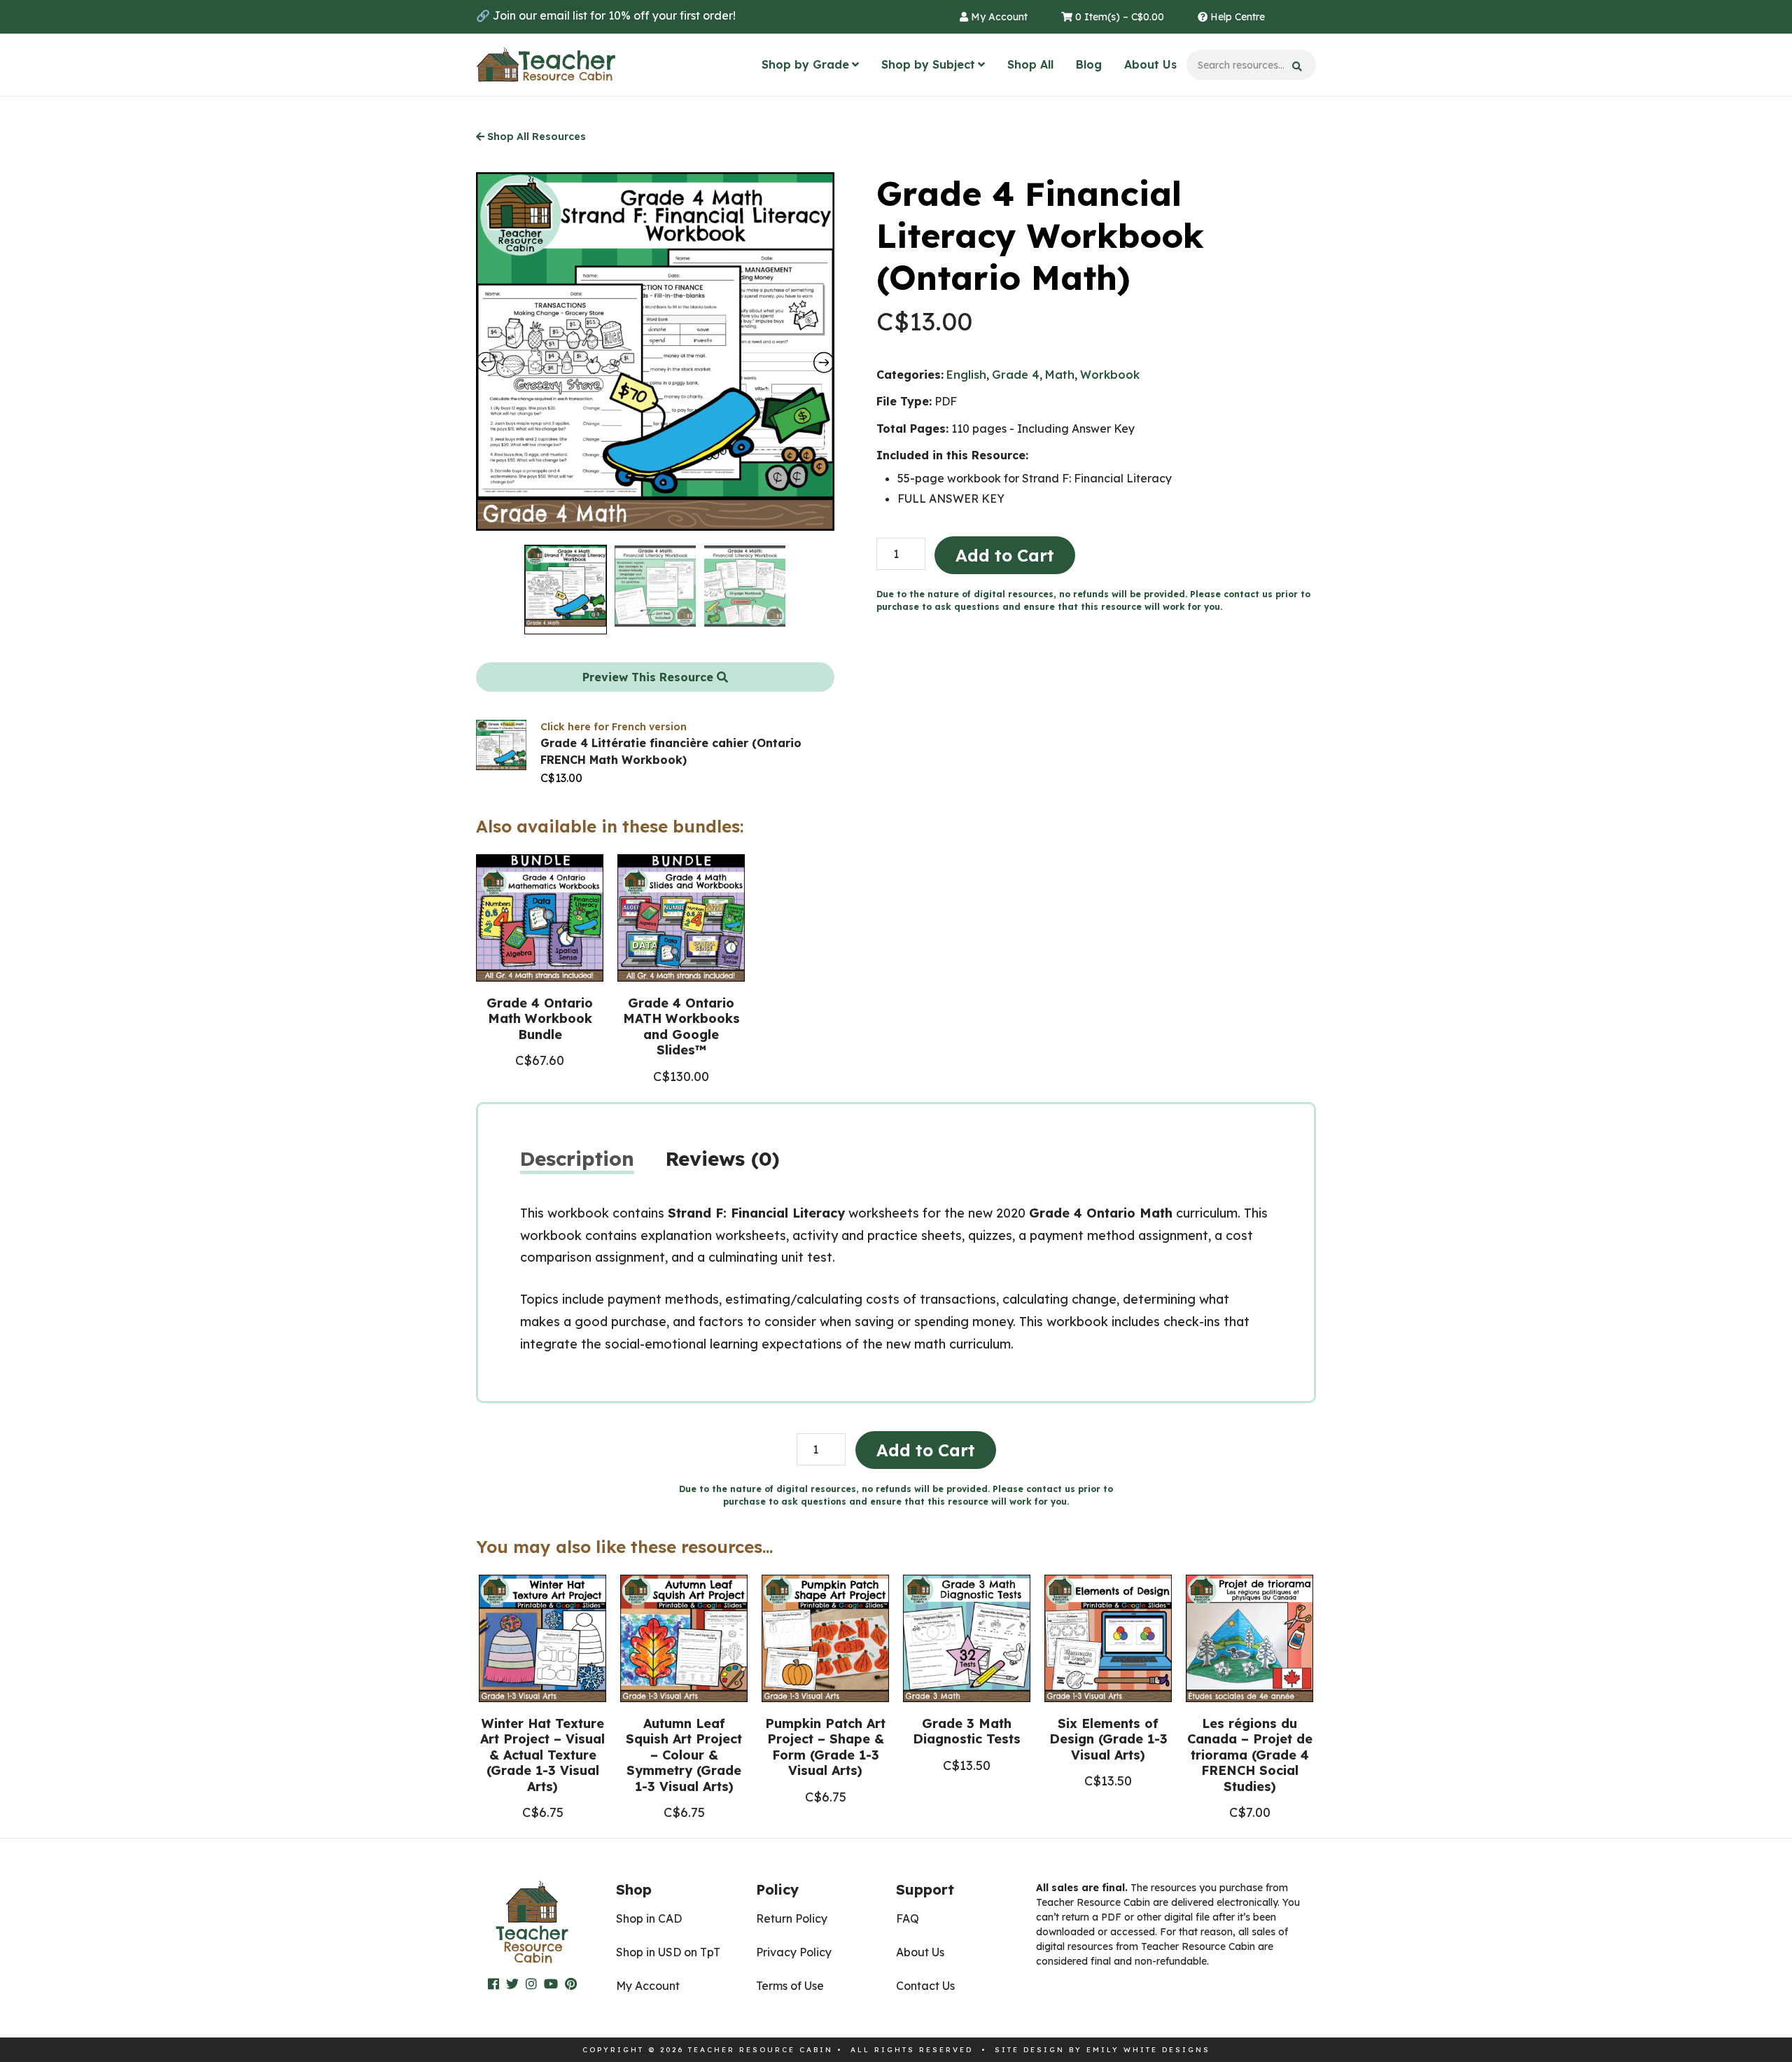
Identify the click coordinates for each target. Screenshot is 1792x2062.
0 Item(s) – (1118, 17)
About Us (1150, 64)
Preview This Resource (650, 677)
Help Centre (1236, 17)
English (966, 375)
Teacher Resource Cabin (546, 65)
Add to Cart (1005, 555)
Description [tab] (577, 1158)
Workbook (1110, 375)
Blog (1089, 64)
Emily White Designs (1148, 2050)
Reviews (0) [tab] (723, 1158)
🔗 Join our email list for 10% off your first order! (606, 15)
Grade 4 (1016, 375)
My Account (998, 17)
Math (1060, 375)
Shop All (1030, 64)
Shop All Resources (535, 137)
